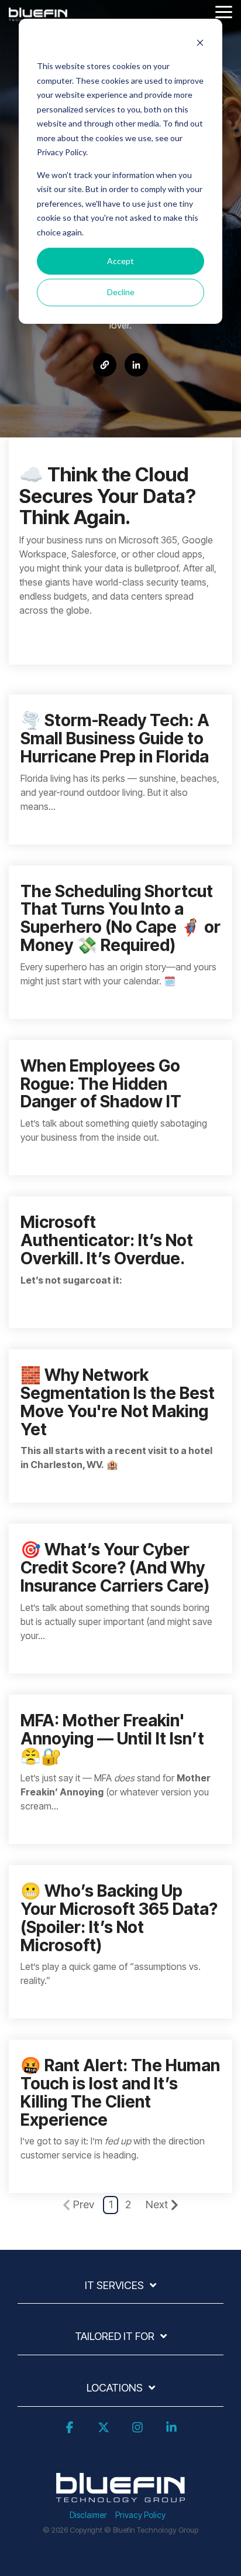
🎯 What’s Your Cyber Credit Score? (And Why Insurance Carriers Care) (115, 1568)
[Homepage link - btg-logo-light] (120, 2495)
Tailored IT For (115, 2336)
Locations (115, 2388)
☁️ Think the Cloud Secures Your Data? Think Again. (108, 496)
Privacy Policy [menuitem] (140, 2515)
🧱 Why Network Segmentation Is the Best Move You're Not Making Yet (118, 1402)
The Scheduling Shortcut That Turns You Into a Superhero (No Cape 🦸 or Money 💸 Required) (120, 918)
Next (157, 2204)
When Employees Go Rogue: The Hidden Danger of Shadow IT (101, 1084)
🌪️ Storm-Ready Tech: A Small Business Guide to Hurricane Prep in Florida (115, 738)
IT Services (114, 2285)
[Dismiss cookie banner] (200, 44)
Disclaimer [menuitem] (88, 2515)
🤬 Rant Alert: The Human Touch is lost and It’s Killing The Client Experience (120, 2092)
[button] (224, 11)
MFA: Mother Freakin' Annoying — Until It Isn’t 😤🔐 (112, 1739)
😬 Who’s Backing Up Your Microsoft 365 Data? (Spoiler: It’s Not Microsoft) (119, 1918)
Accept (120, 261)
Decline (121, 292)
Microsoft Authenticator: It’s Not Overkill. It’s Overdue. (107, 1240)
